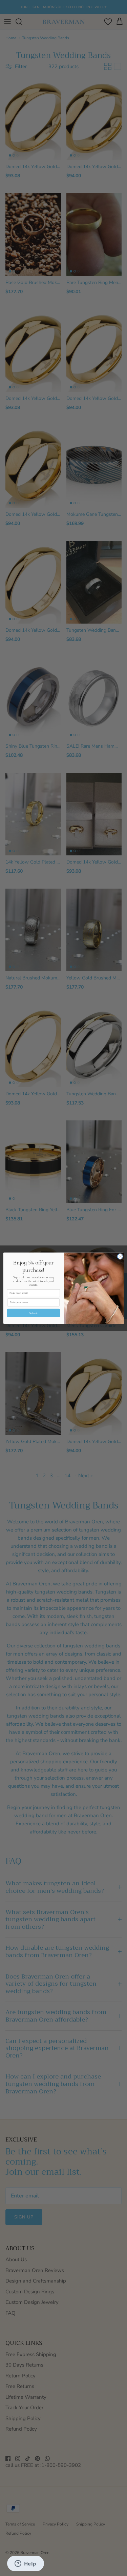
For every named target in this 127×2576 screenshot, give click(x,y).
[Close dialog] (120, 1256)
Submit (33, 1313)
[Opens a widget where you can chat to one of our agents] (25, 2564)
